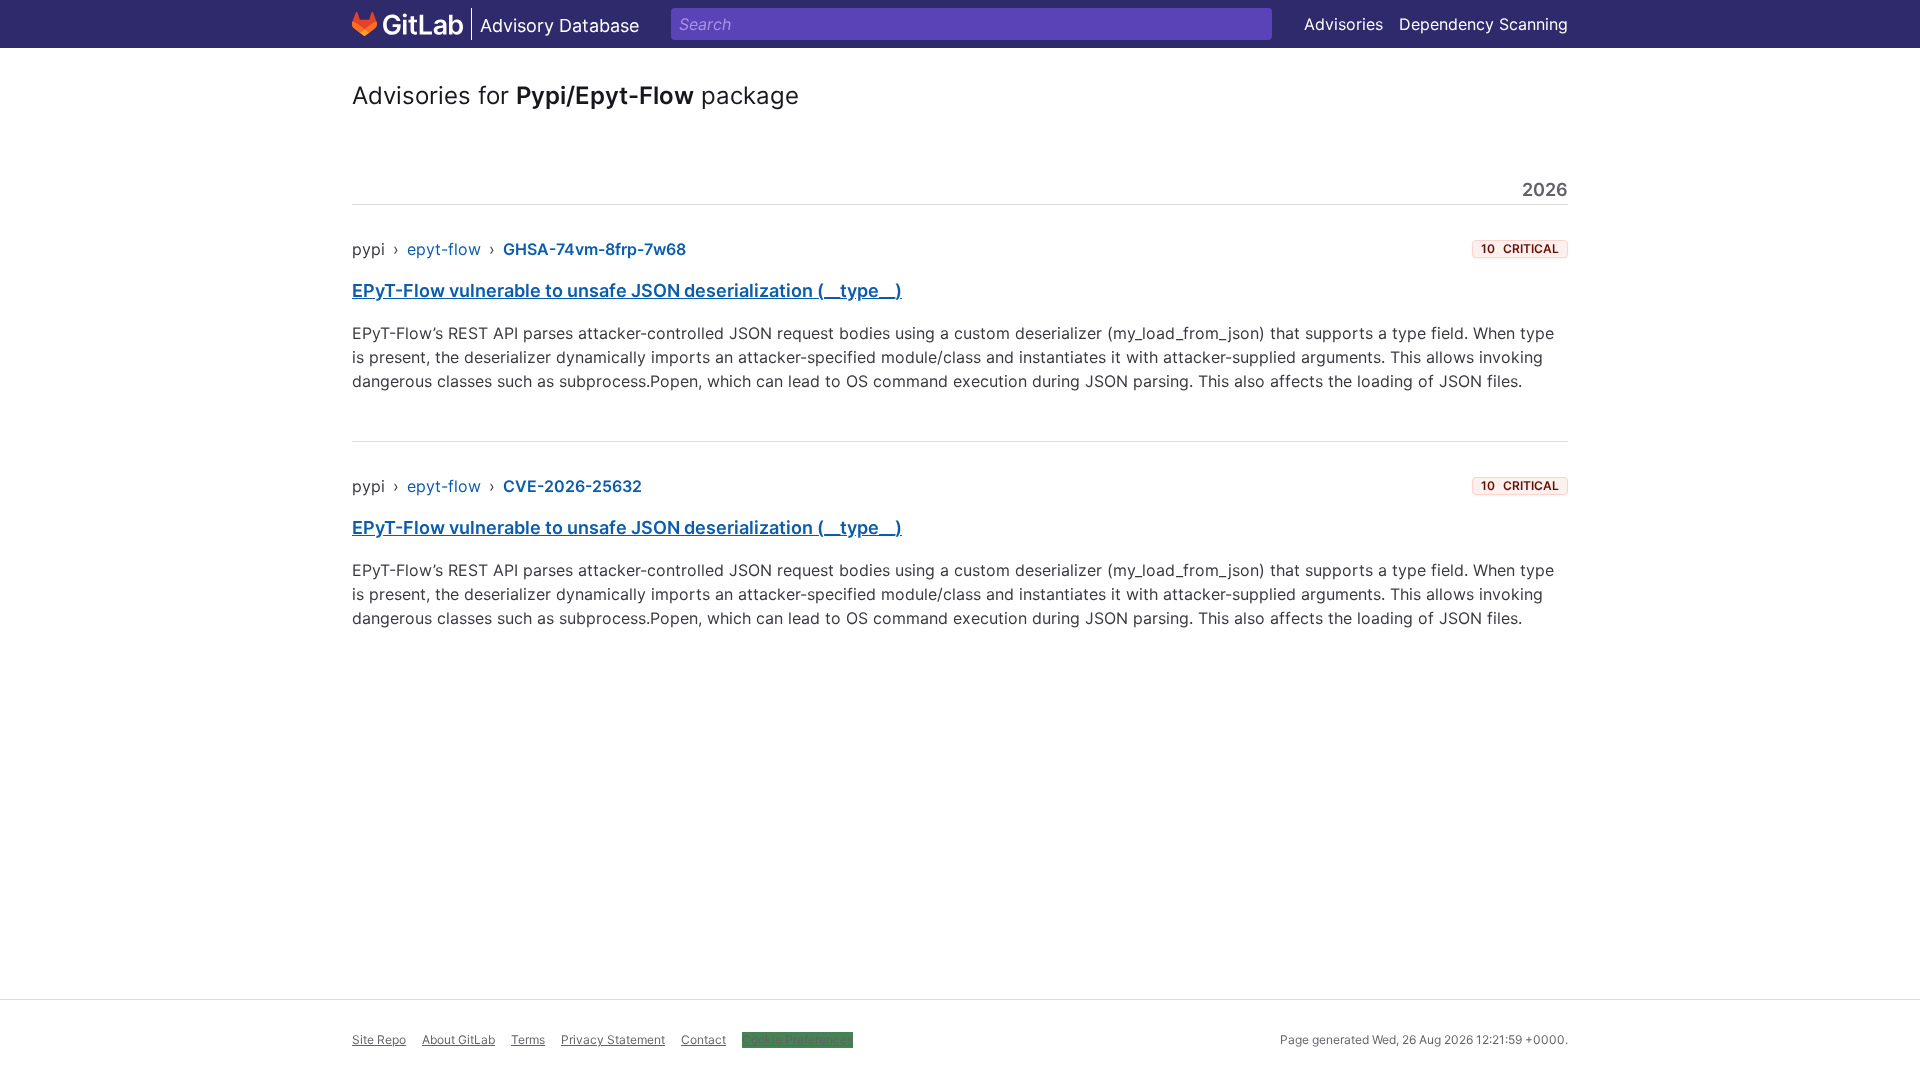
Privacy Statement (613, 1039)
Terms (528, 1039)
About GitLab (458, 1039)
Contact (703, 1039)
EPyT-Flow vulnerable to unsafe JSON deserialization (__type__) (627, 290)
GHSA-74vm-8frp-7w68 (594, 249)
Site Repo (379, 1039)
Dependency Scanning (1483, 24)
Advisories (1343, 24)
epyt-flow (444, 249)
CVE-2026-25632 (572, 486)
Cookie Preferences (797, 1039)
